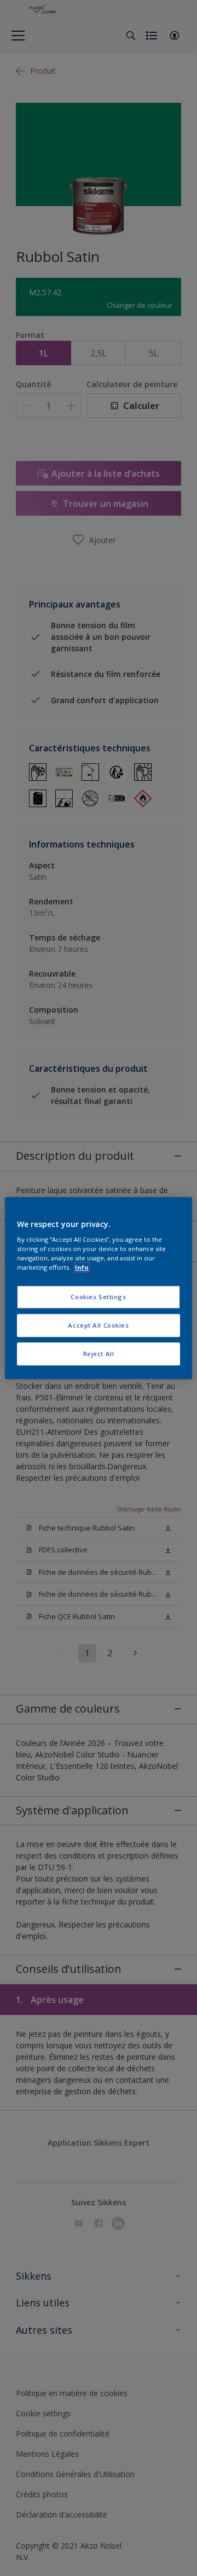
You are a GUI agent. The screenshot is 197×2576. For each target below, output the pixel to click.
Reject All (99, 1354)
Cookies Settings (98, 1297)
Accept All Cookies (98, 1325)
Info (82, 1267)
